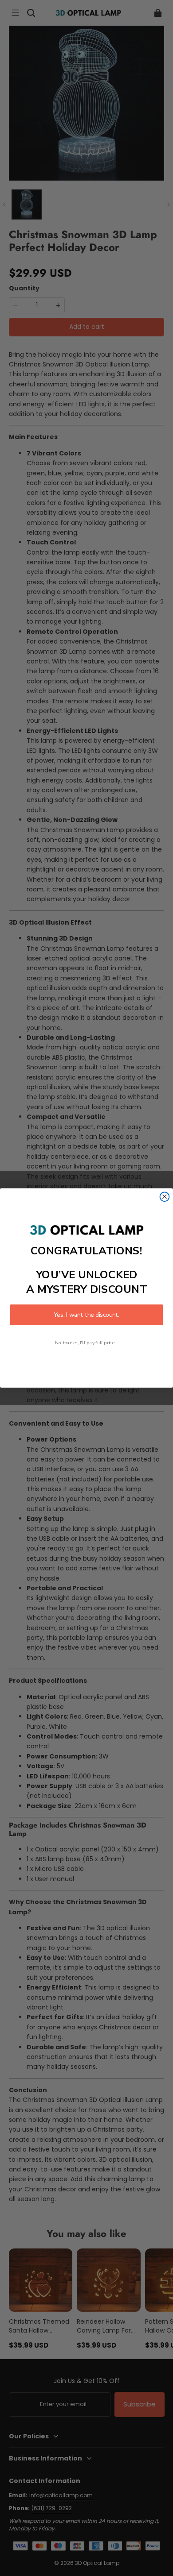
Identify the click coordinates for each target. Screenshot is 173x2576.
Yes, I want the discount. (86, 1315)
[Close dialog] (165, 1197)
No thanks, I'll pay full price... (86, 1342)
